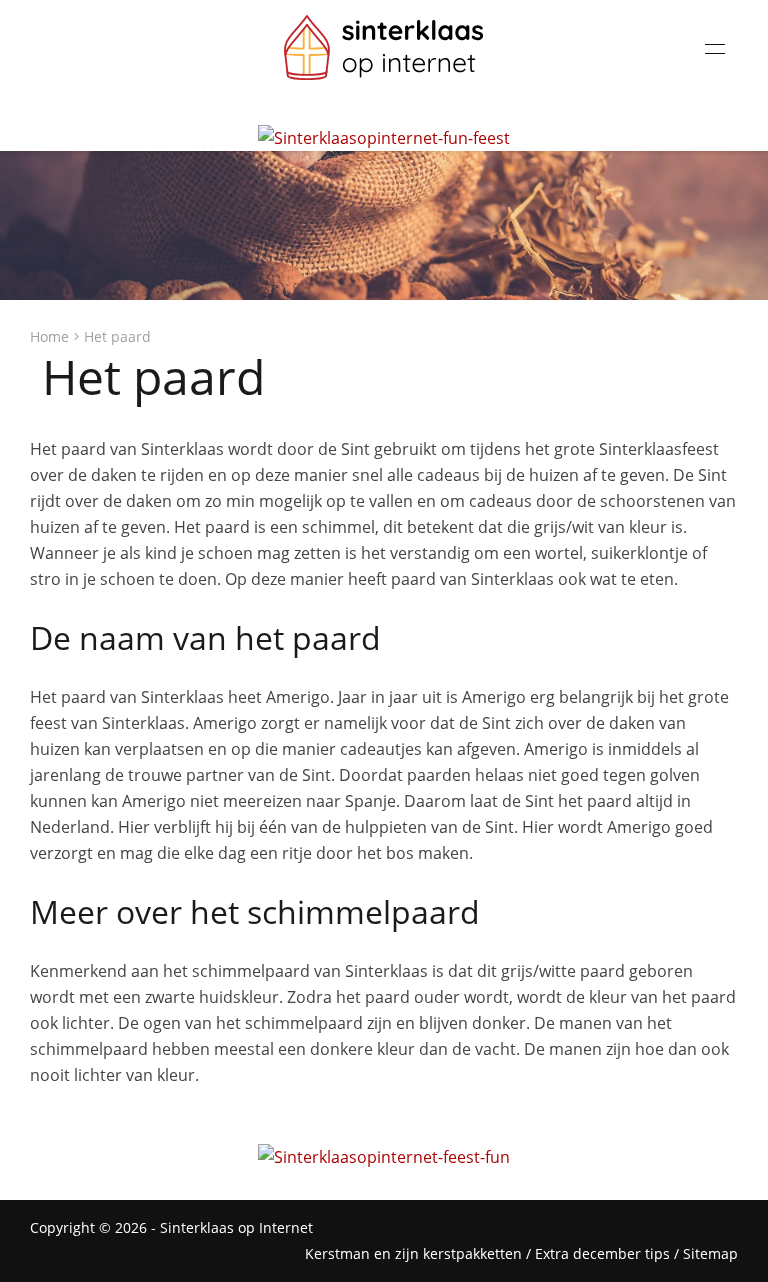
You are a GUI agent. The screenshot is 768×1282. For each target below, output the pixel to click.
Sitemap (710, 1253)
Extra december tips (602, 1253)
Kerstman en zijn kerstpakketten (413, 1253)
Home (49, 337)
